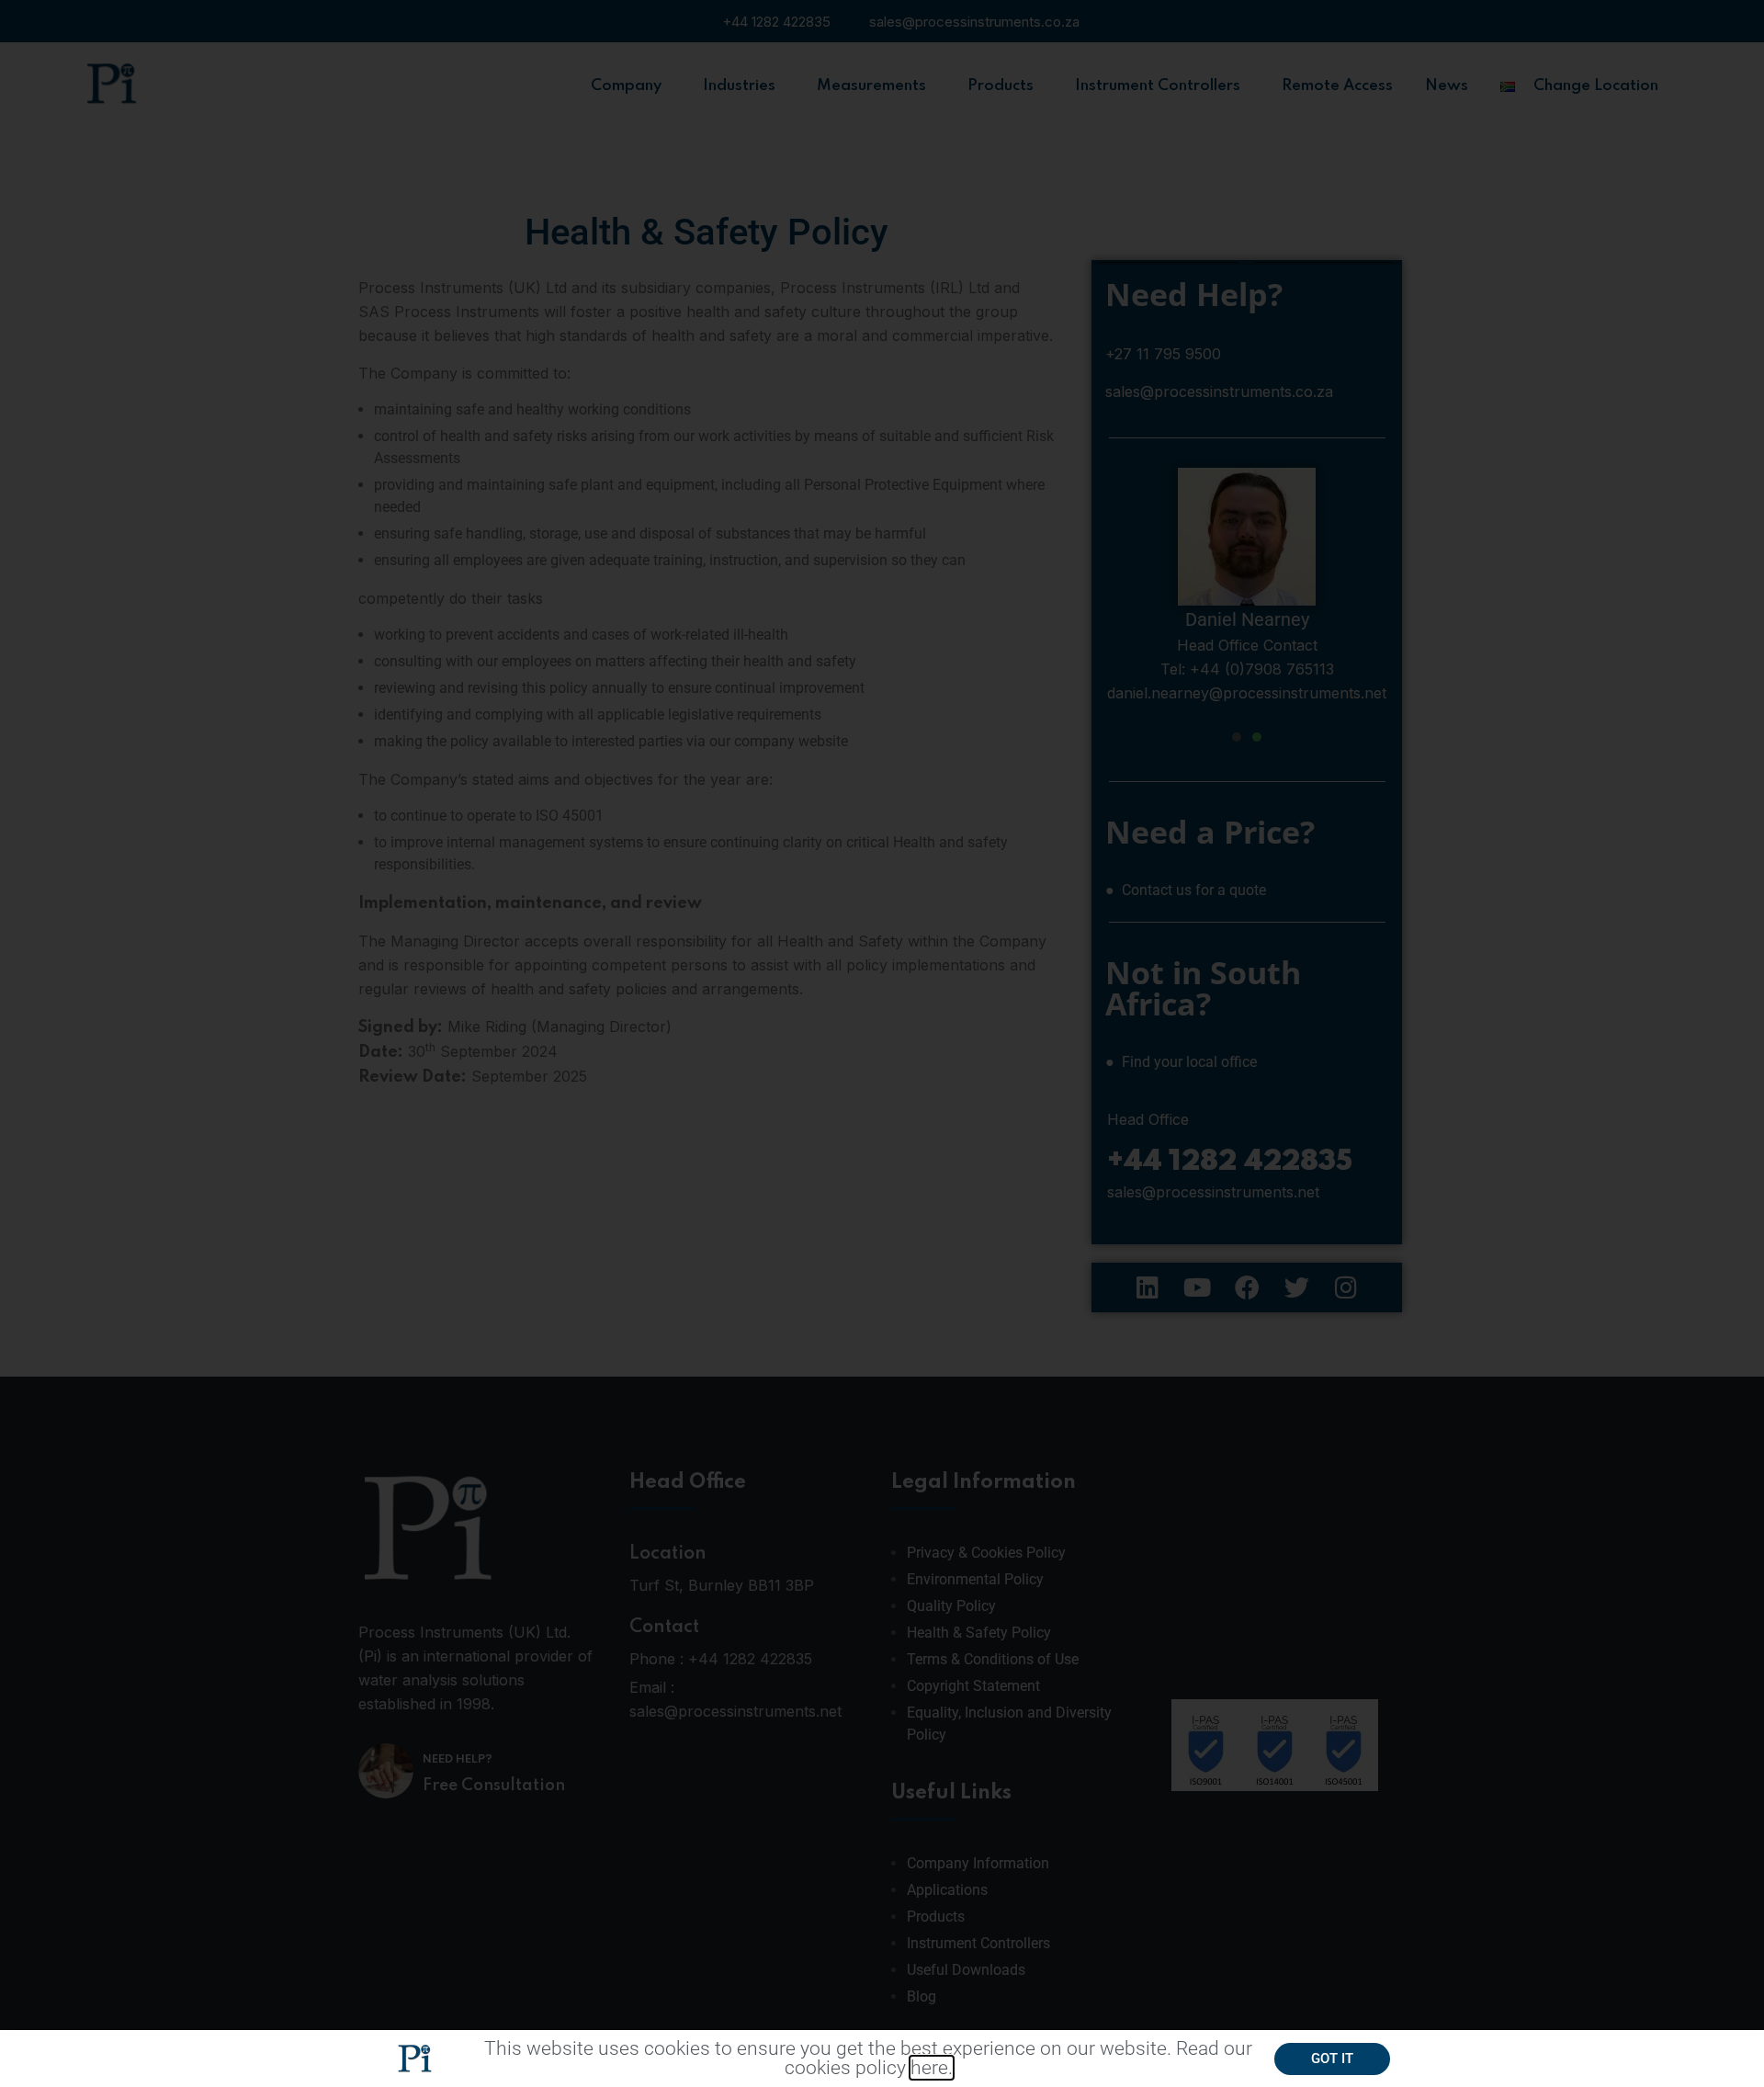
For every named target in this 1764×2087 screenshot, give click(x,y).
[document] (882, 1043)
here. (932, 2068)
